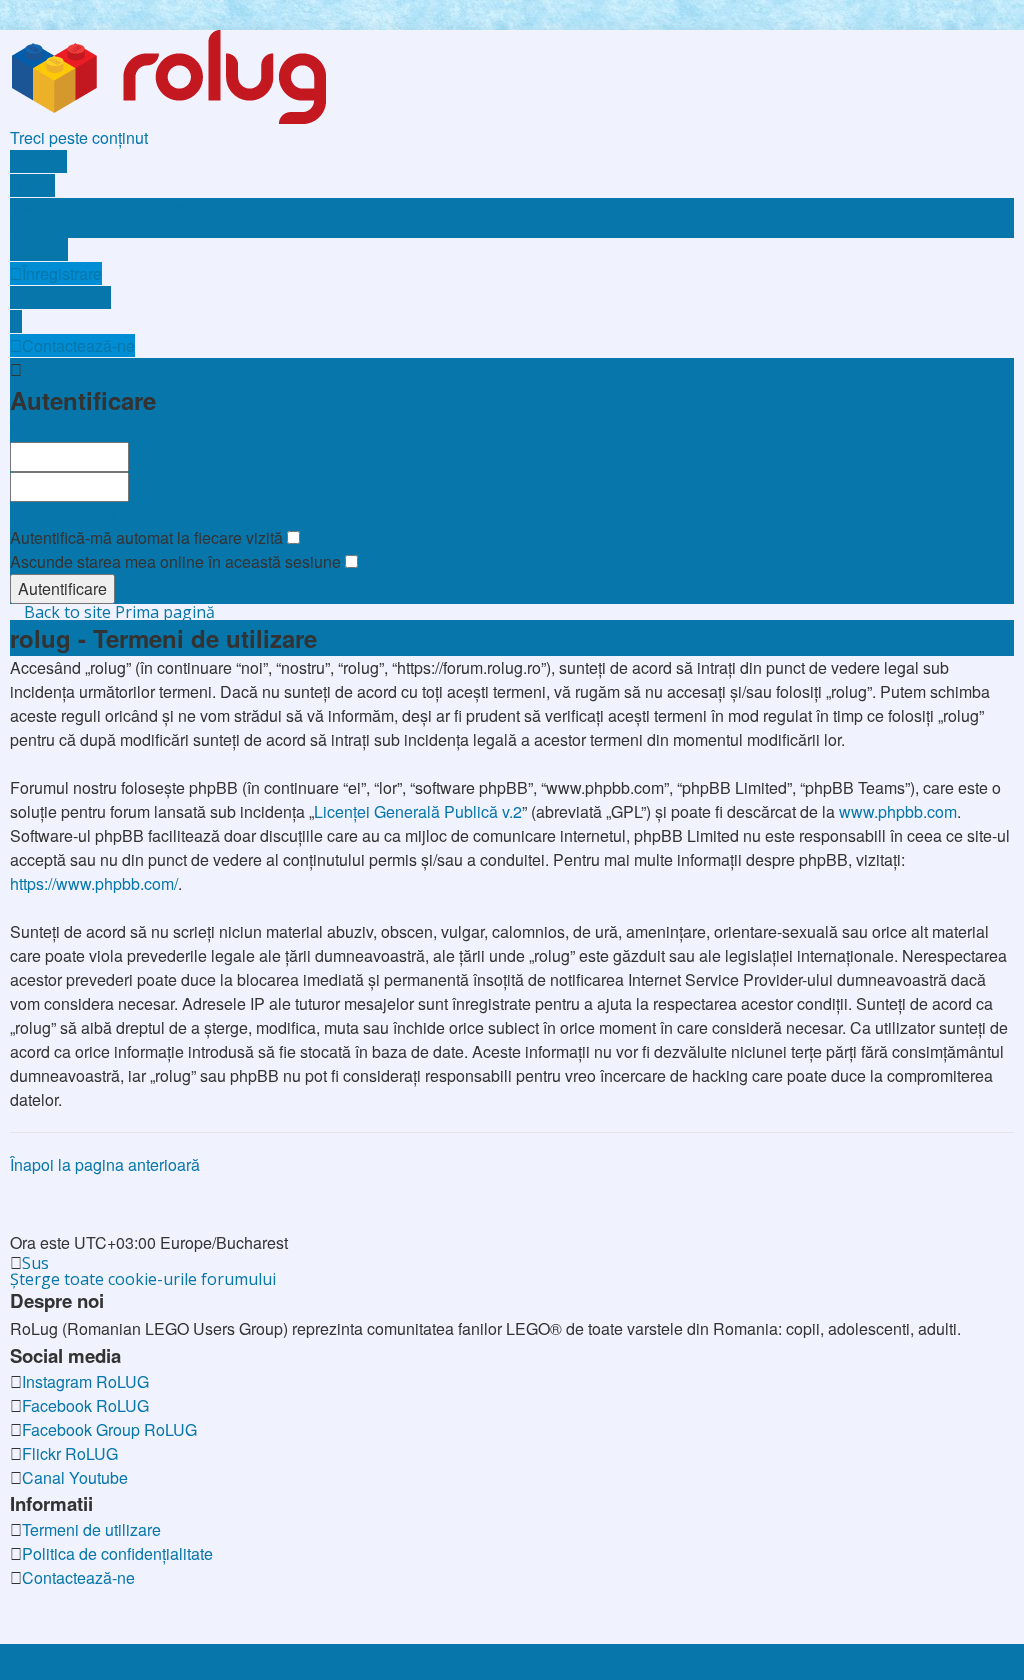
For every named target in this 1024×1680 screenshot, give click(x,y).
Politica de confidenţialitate (117, 1553)
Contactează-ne (78, 1577)
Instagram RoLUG (85, 1381)
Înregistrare (50, 429)
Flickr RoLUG (70, 1453)
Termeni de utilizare (91, 1529)
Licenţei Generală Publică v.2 (418, 811)
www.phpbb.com (898, 811)
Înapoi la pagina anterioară (105, 1164)
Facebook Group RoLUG (109, 1429)
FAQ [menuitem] (38, 225)
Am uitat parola (63, 513)
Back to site (67, 612)
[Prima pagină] (206, 75)
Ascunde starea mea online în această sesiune (177, 561)
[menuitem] (97, 206)
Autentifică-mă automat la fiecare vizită (148, 537)
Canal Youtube (75, 1477)
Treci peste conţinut (79, 137)
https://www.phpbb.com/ (94, 883)
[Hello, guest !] (16, 321)
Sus (35, 1263)
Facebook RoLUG (85, 1405)
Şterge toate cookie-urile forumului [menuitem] (143, 1279)
